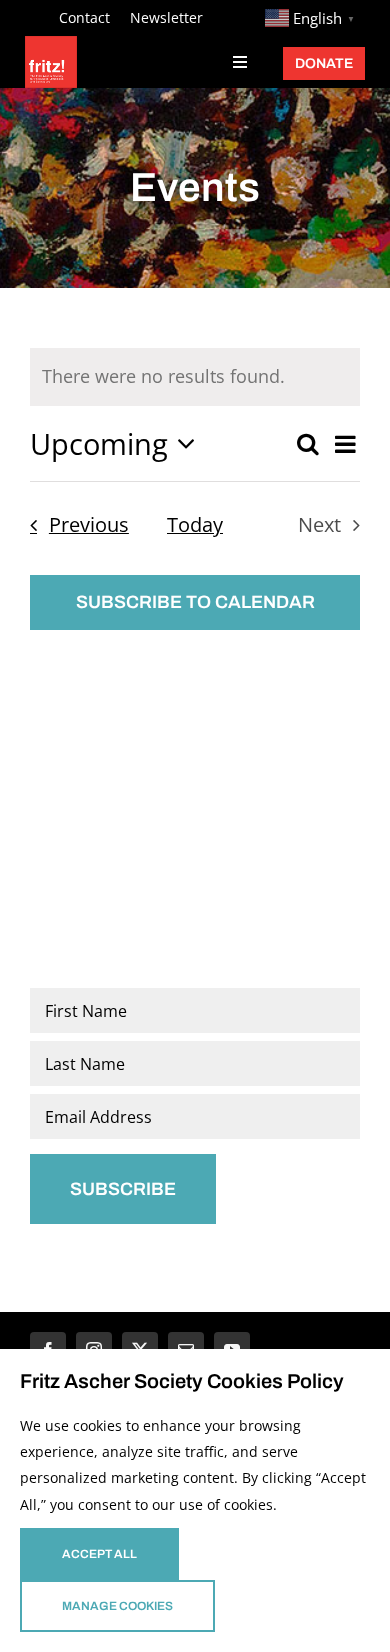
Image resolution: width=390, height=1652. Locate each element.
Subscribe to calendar (195, 602)
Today (195, 524)
